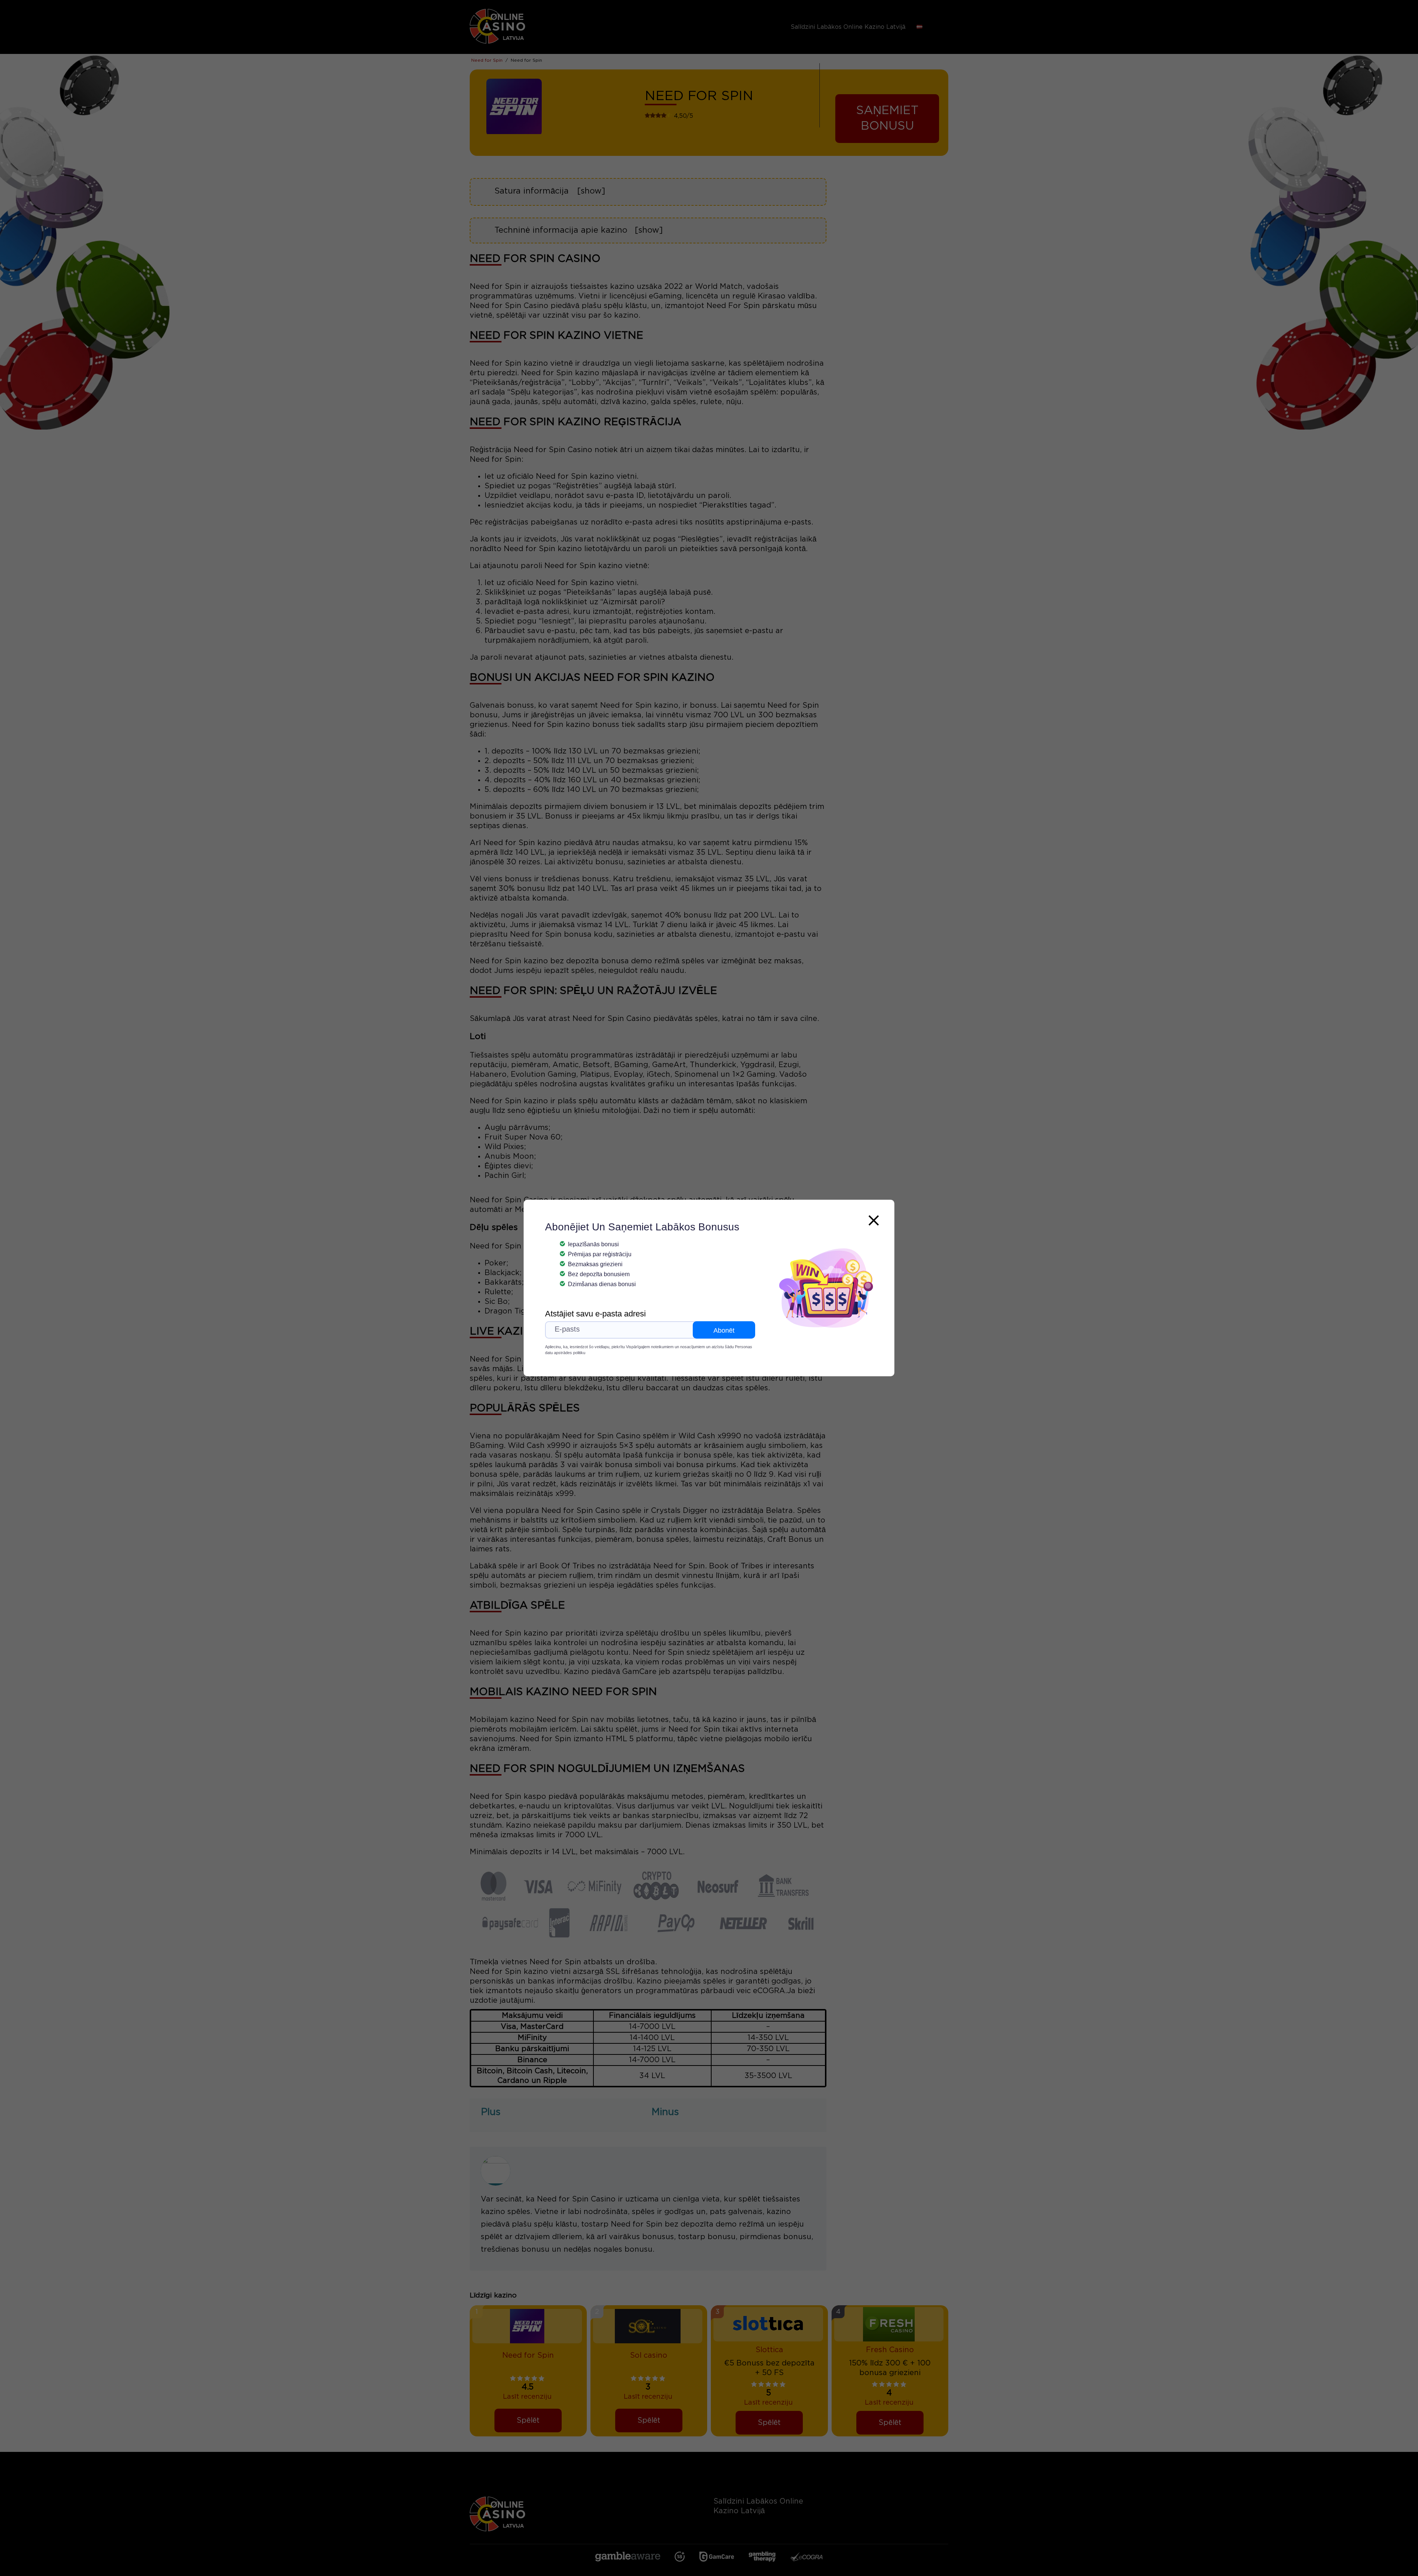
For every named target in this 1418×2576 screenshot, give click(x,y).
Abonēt (724, 1330)
